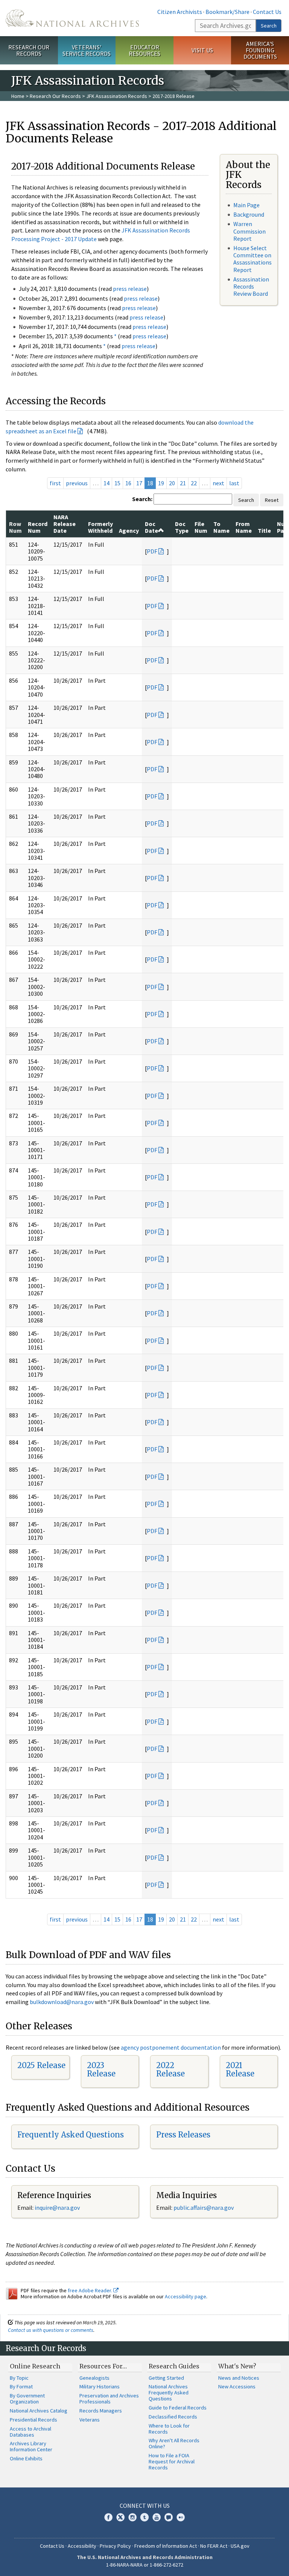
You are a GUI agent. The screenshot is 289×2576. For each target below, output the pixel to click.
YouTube (157, 2517)
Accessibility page (186, 2296)
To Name (221, 527)
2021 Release (240, 2069)
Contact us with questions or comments (51, 2330)
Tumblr (144, 2517)
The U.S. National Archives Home (72, 18)
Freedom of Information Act (166, 2546)
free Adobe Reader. (91, 2290)
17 (139, 483)
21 (183, 483)
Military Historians (100, 2386)
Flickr (181, 2517)
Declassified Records (173, 2417)
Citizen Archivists (180, 12)
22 (194, 483)
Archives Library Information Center (31, 2446)
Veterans (90, 2420)
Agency (129, 530)
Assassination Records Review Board (251, 286)
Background (249, 214)
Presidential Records (33, 2420)
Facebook (108, 2517)
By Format (21, 2386)
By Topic (19, 2378)
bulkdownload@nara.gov (62, 2002)
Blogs (169, 2517)
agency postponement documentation (171, 2047)
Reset (272, 500)
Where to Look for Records (169, 2429)
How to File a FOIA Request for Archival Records (172, 2461)
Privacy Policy (115, 2546)
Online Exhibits (26, 2458)
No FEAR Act (214, 2546)
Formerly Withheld (100, 527)
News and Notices (239, 2378)
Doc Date (151, 527)
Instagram (132, 2517)
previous (77, 483)
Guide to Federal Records (178, 2408)
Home (18, 96)
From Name (244, 527)
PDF (152, 551)
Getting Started (166, 2378)
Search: (142, 499)
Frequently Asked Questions (71, 2135)
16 (128, 483)
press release (130, 289)
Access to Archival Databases (30, 2432)
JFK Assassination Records (117, 96)
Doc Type (182, 527)
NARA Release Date (65, 524)
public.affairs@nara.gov (204, 2208)
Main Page (246, 205)
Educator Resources (144, 50)
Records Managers (101, 2411)
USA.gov (240, 2546)
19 (161, 483)
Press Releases (183, 2135)
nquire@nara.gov (58, 2208)
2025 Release (41, 2065)
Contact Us (267, 12)
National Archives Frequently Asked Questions (169, 2393)
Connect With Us (145, 2506)
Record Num (38, 527)
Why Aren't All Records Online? (174, 2443)
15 (117, 483)
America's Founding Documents (260, 50)
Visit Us (202, 50)
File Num (201, 527)
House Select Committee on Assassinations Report (252, 259)
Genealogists (94, 2378)
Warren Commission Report (249, 231)
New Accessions (237, 2386)
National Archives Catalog (39, 2411)
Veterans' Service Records (87, 50)
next (218, 483)
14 (106, 483)
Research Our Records (29, 50)
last (234, 483)
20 (172, 483)
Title (264, 530)
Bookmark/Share (227, 12)
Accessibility (82, 2546)
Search (269, 26)
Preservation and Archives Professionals (109, 2399)
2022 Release (170, 2069)
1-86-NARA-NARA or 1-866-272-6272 (145, 2565)
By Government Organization (27, 2399)
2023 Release (101, 2069)
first (55, 483)
